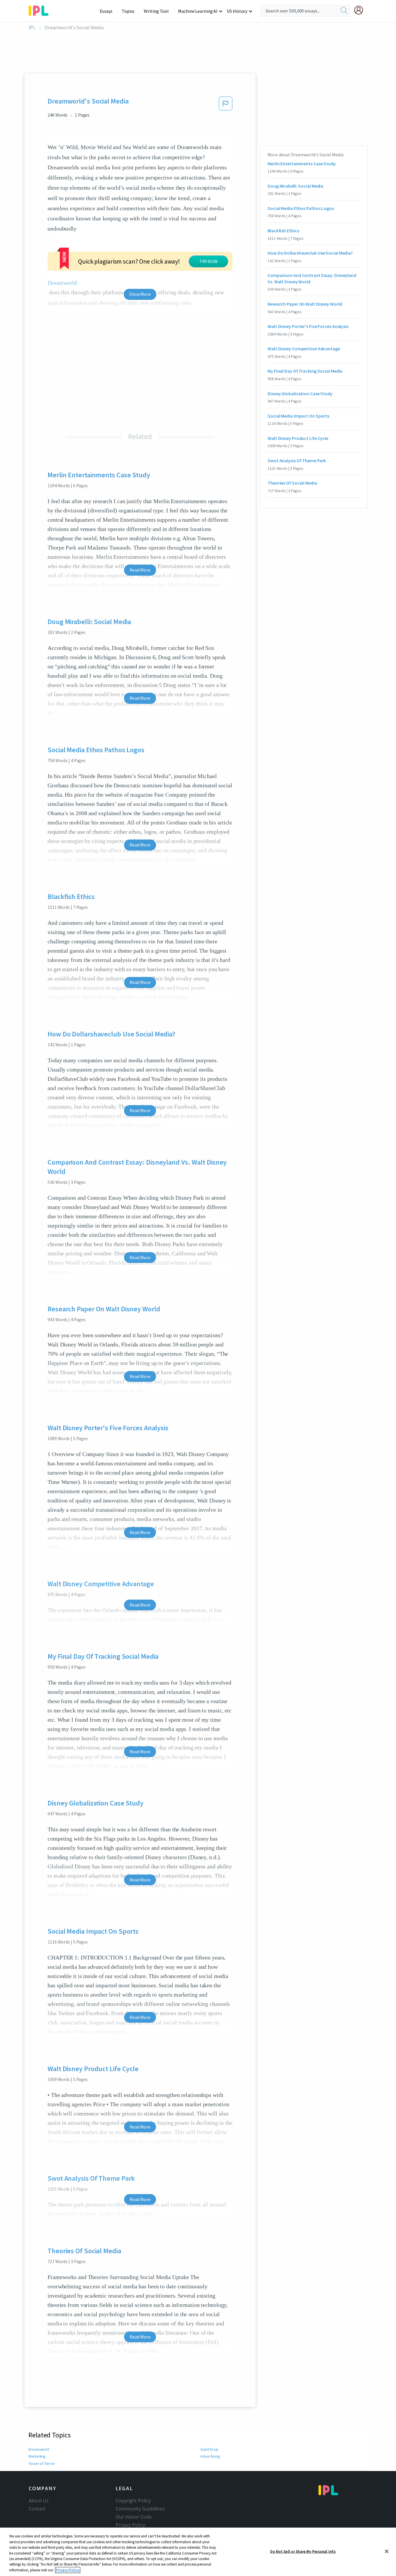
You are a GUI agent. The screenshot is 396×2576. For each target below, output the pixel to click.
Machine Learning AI (198, 11)
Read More (140, 570)
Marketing (37, 2456)
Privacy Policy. (68, 2570)
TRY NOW (208, 261)
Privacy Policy (130, 2525)
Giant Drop (209, 2449)
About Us (39, 2501)
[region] (198, 2552)
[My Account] (361, 10)
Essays (106, 11)
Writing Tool (156, 11)
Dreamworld (39, 2449)
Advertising (210, 2456)
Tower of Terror (42, 2463)
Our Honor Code (134, 2517)
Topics (128, 11)
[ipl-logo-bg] (41, 10)
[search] (344, 11)
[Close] (387, 2551)
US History (237, 11)
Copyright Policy (133, 2501)
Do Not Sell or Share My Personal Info (303, 2551)
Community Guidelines (140, 2509)
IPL (32, 28)
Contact (37, 2509)
